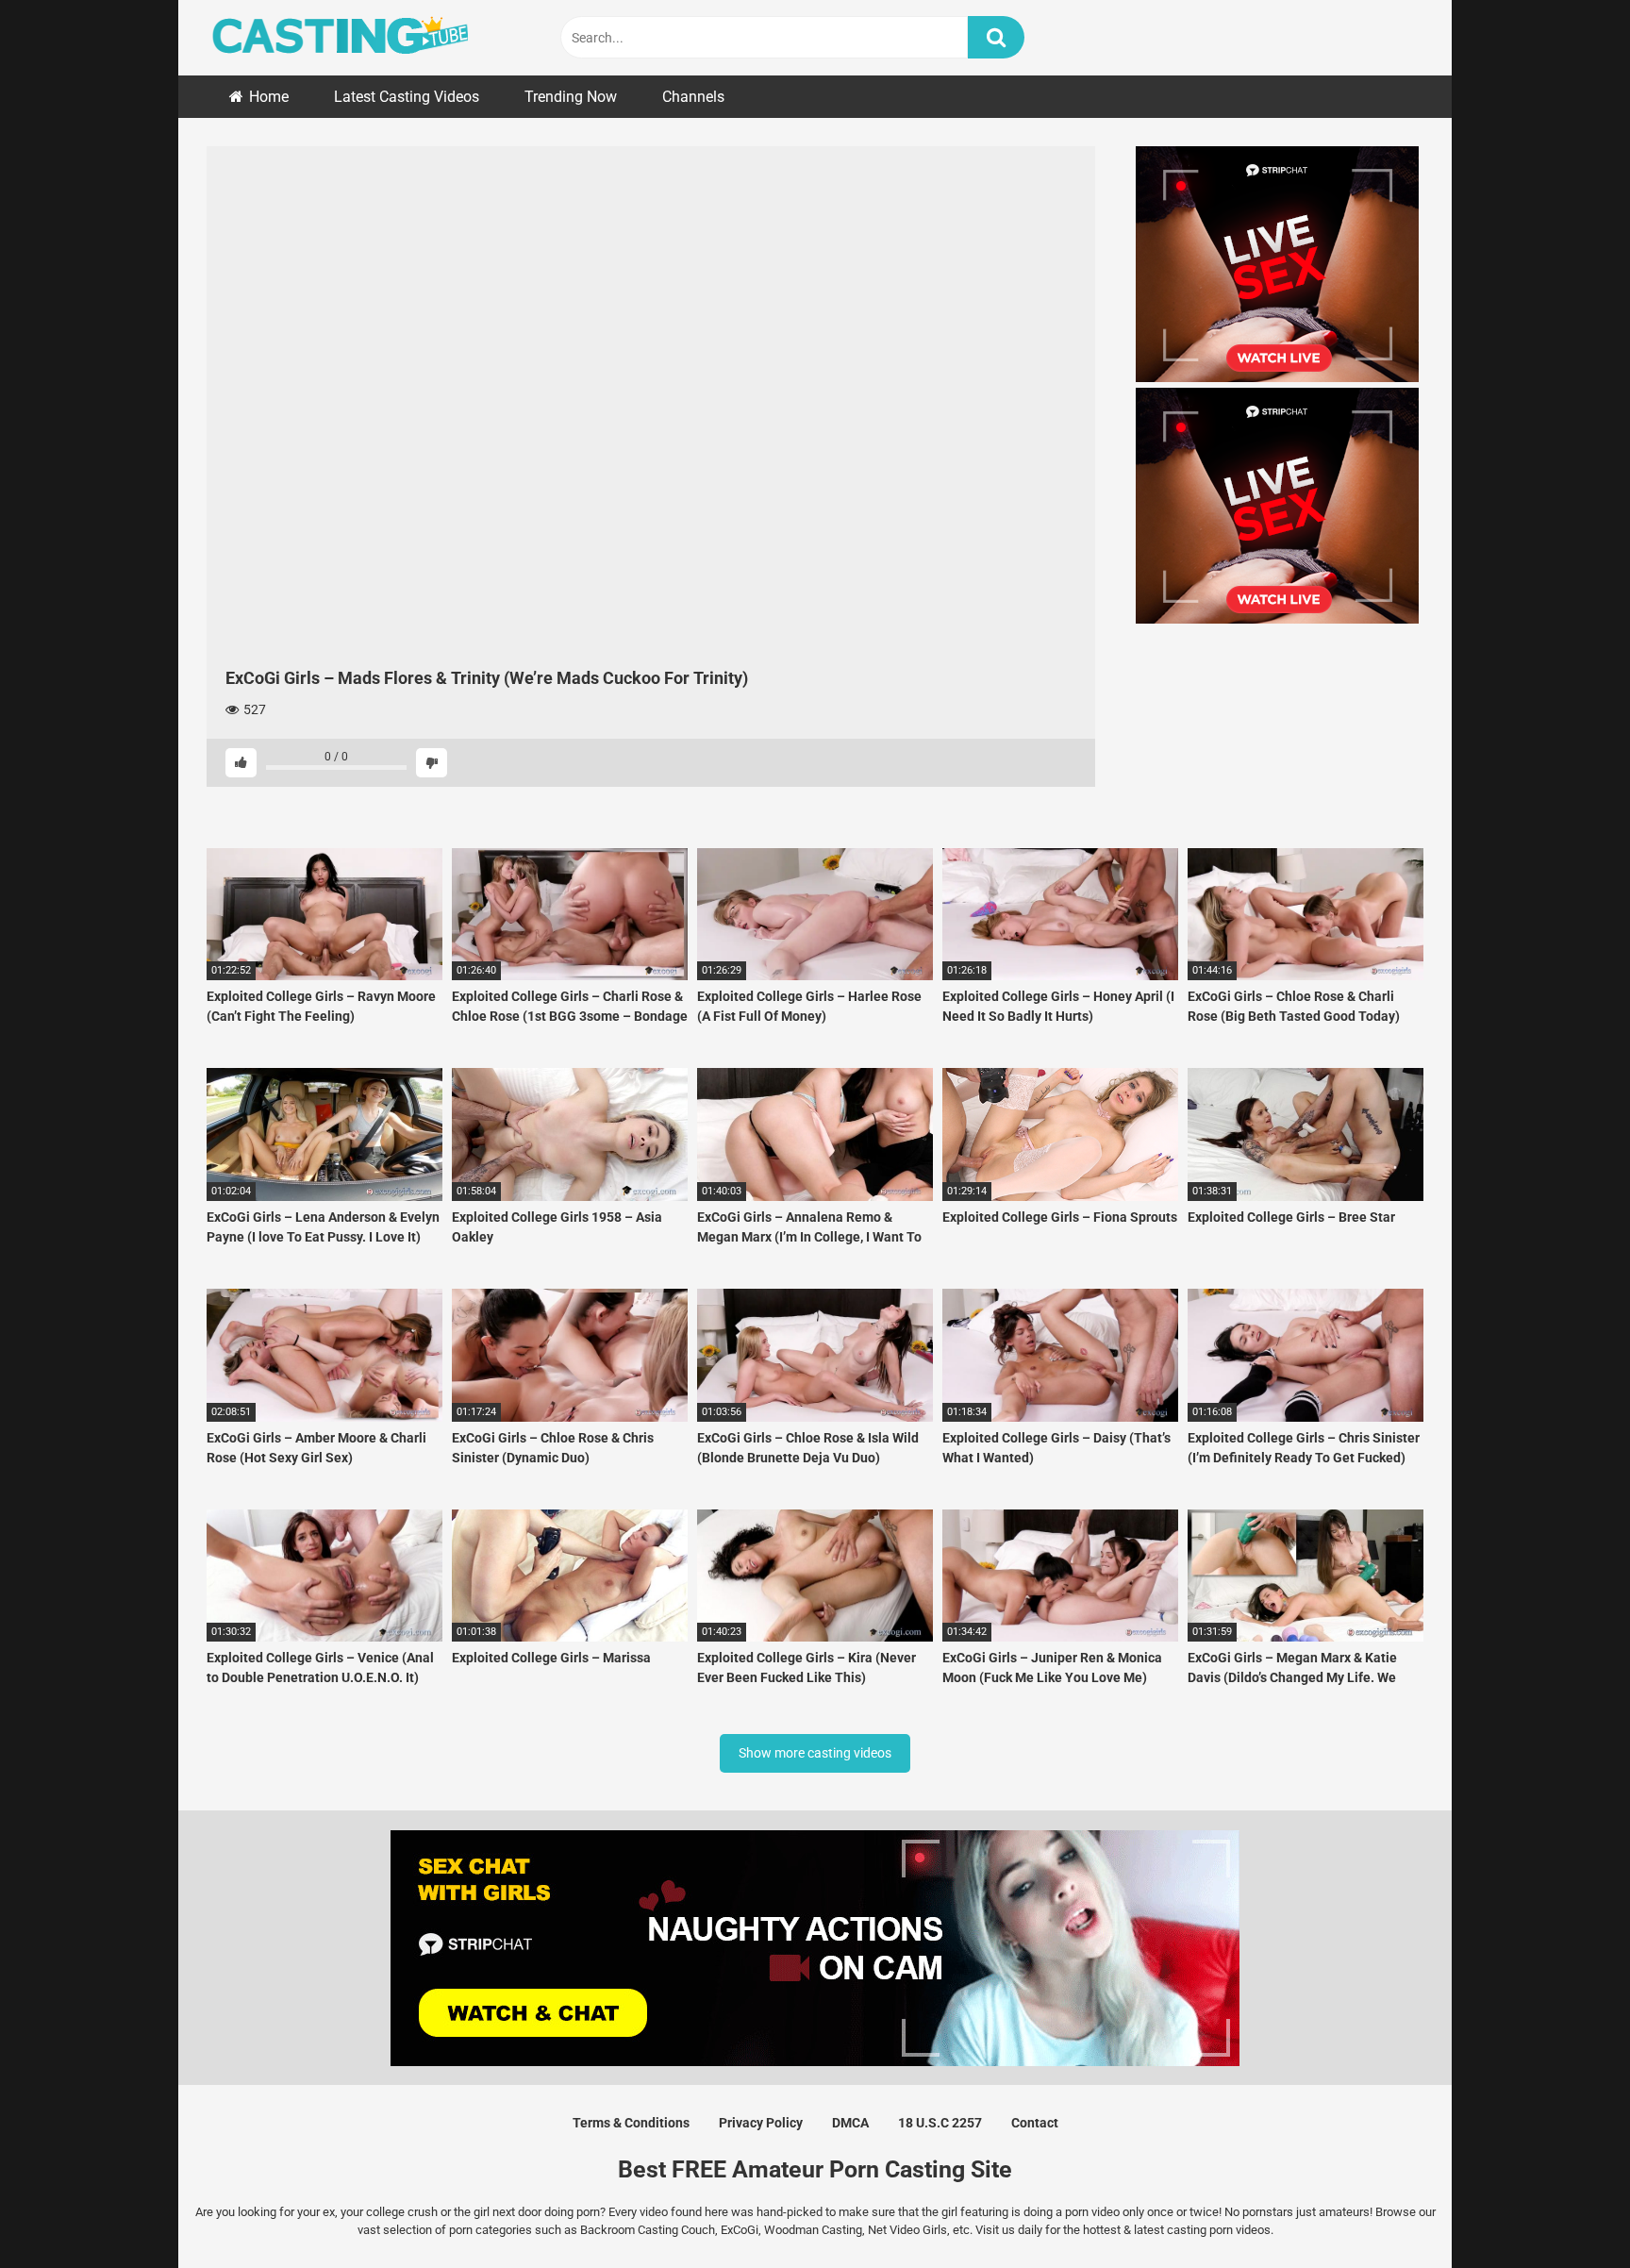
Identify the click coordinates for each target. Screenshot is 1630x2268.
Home (269, 97)
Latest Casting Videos (407, 97)
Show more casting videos (815, 1753)
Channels (693, 97)
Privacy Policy (761, 2123)
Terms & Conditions (631, 2123)
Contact (1035, 2123)
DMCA (850, 2123)
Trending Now (571, 97)
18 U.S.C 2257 (940, 2123)
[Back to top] (1567, 2211)
